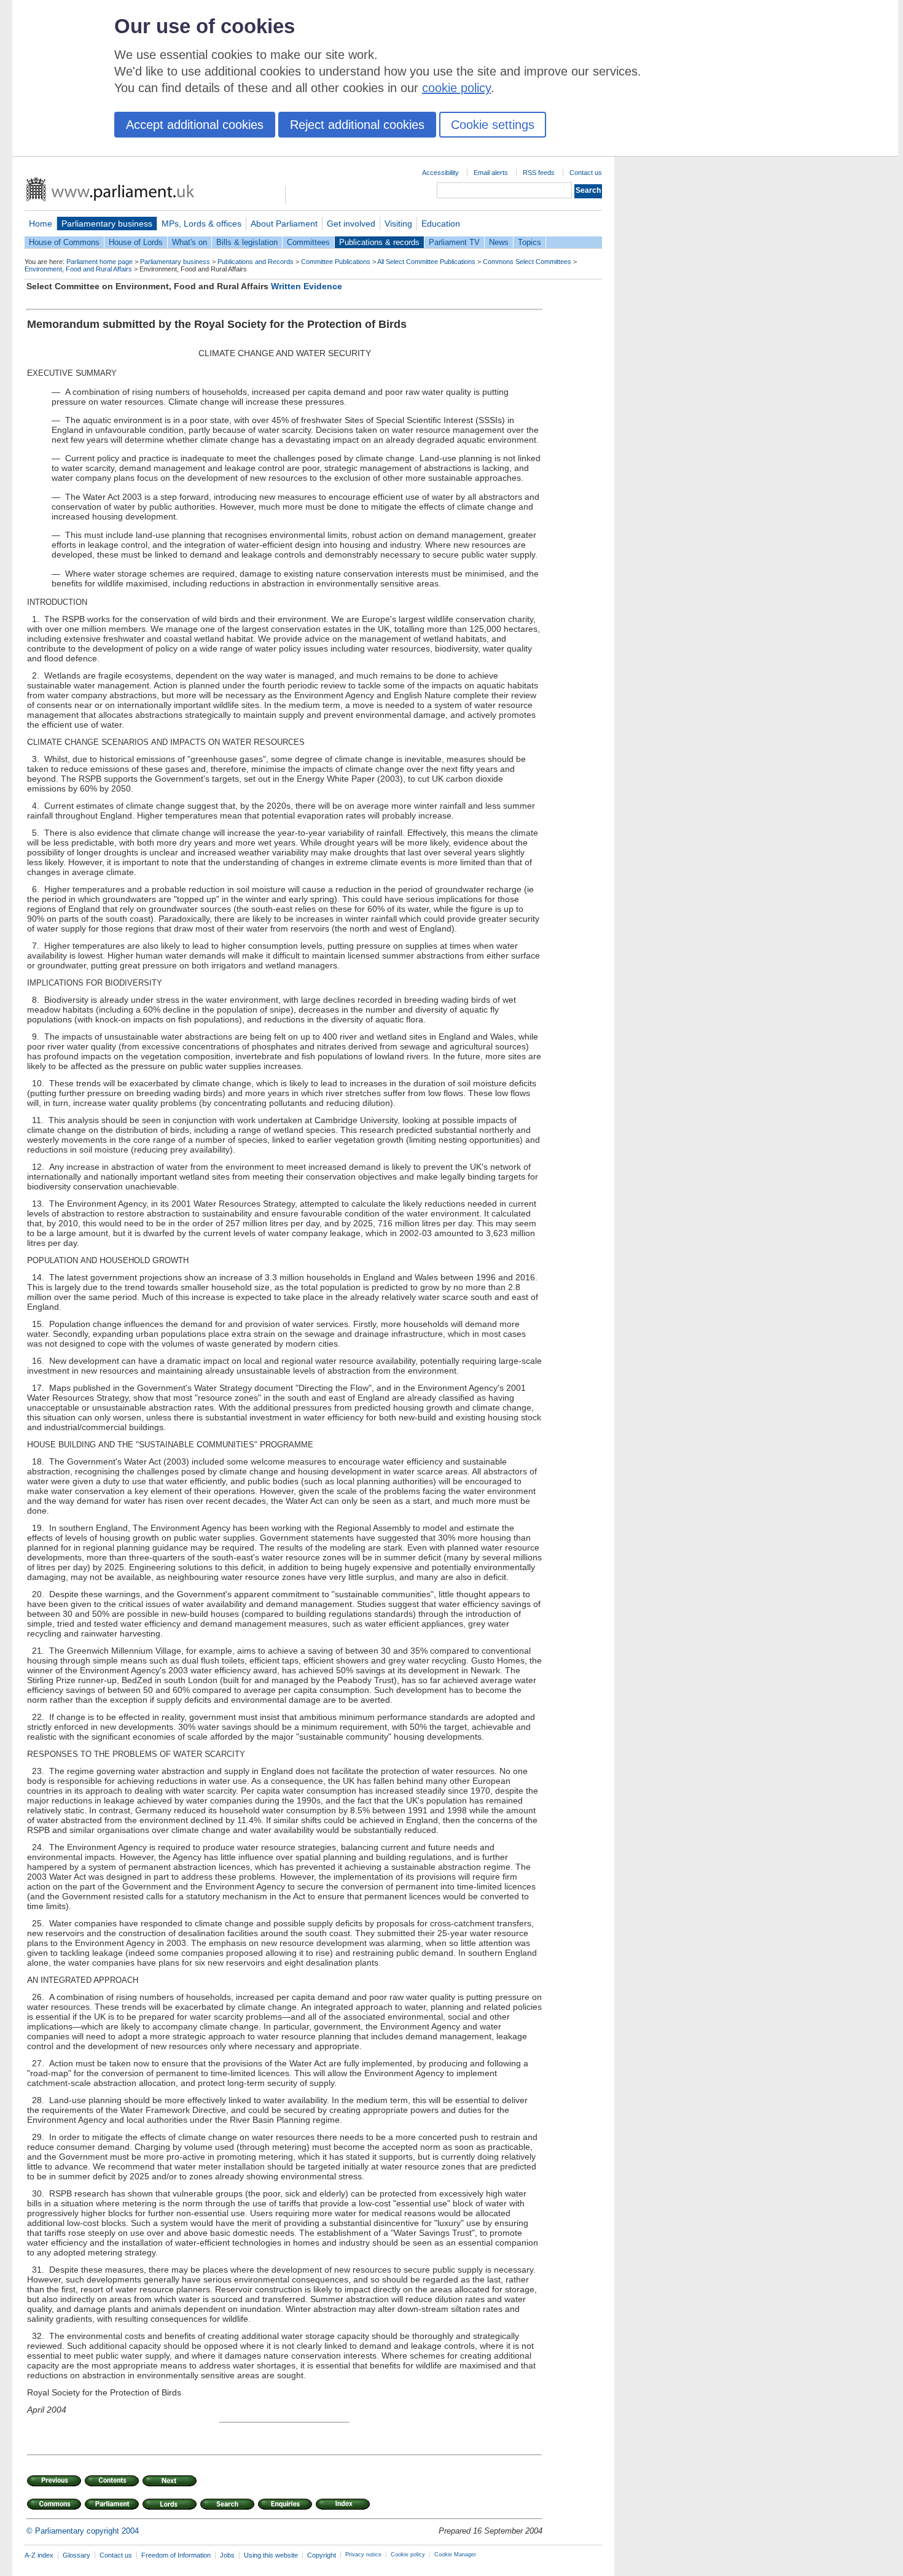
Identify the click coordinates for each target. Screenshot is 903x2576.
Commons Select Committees (527, 262)
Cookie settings (493, 125)
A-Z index (39, 2555)
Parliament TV (454, 242)
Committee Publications (336, 262)
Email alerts (491, 173)
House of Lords (136, 242)
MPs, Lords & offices (201, 224)
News (499, 242)
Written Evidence (307, 286)
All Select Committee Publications (426, 262)
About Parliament (284, 224)
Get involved (351, 224)
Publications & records (379, 242)
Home (41, 224)
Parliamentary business (107, 224)
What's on (190, 242)
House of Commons (64, 242)
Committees (308, 242)
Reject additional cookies (357, 125)
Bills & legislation (247, 242)
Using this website (271, 2555)
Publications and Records (256, 262)
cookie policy (456, 88)
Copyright (322, 2555)
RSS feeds (539, 173)
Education (441, 224)
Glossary (76, 2555)
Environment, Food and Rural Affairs (78, 269)
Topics (530, 242)
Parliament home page (100, 262)
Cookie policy (408, 2555)
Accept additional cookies (195, 125)
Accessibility (440, 173)
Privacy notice (363, 2555)
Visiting (398, 224)
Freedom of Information (176, 2555)
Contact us (586, 173)
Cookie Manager (455, 2555)
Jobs (227, 2555)
